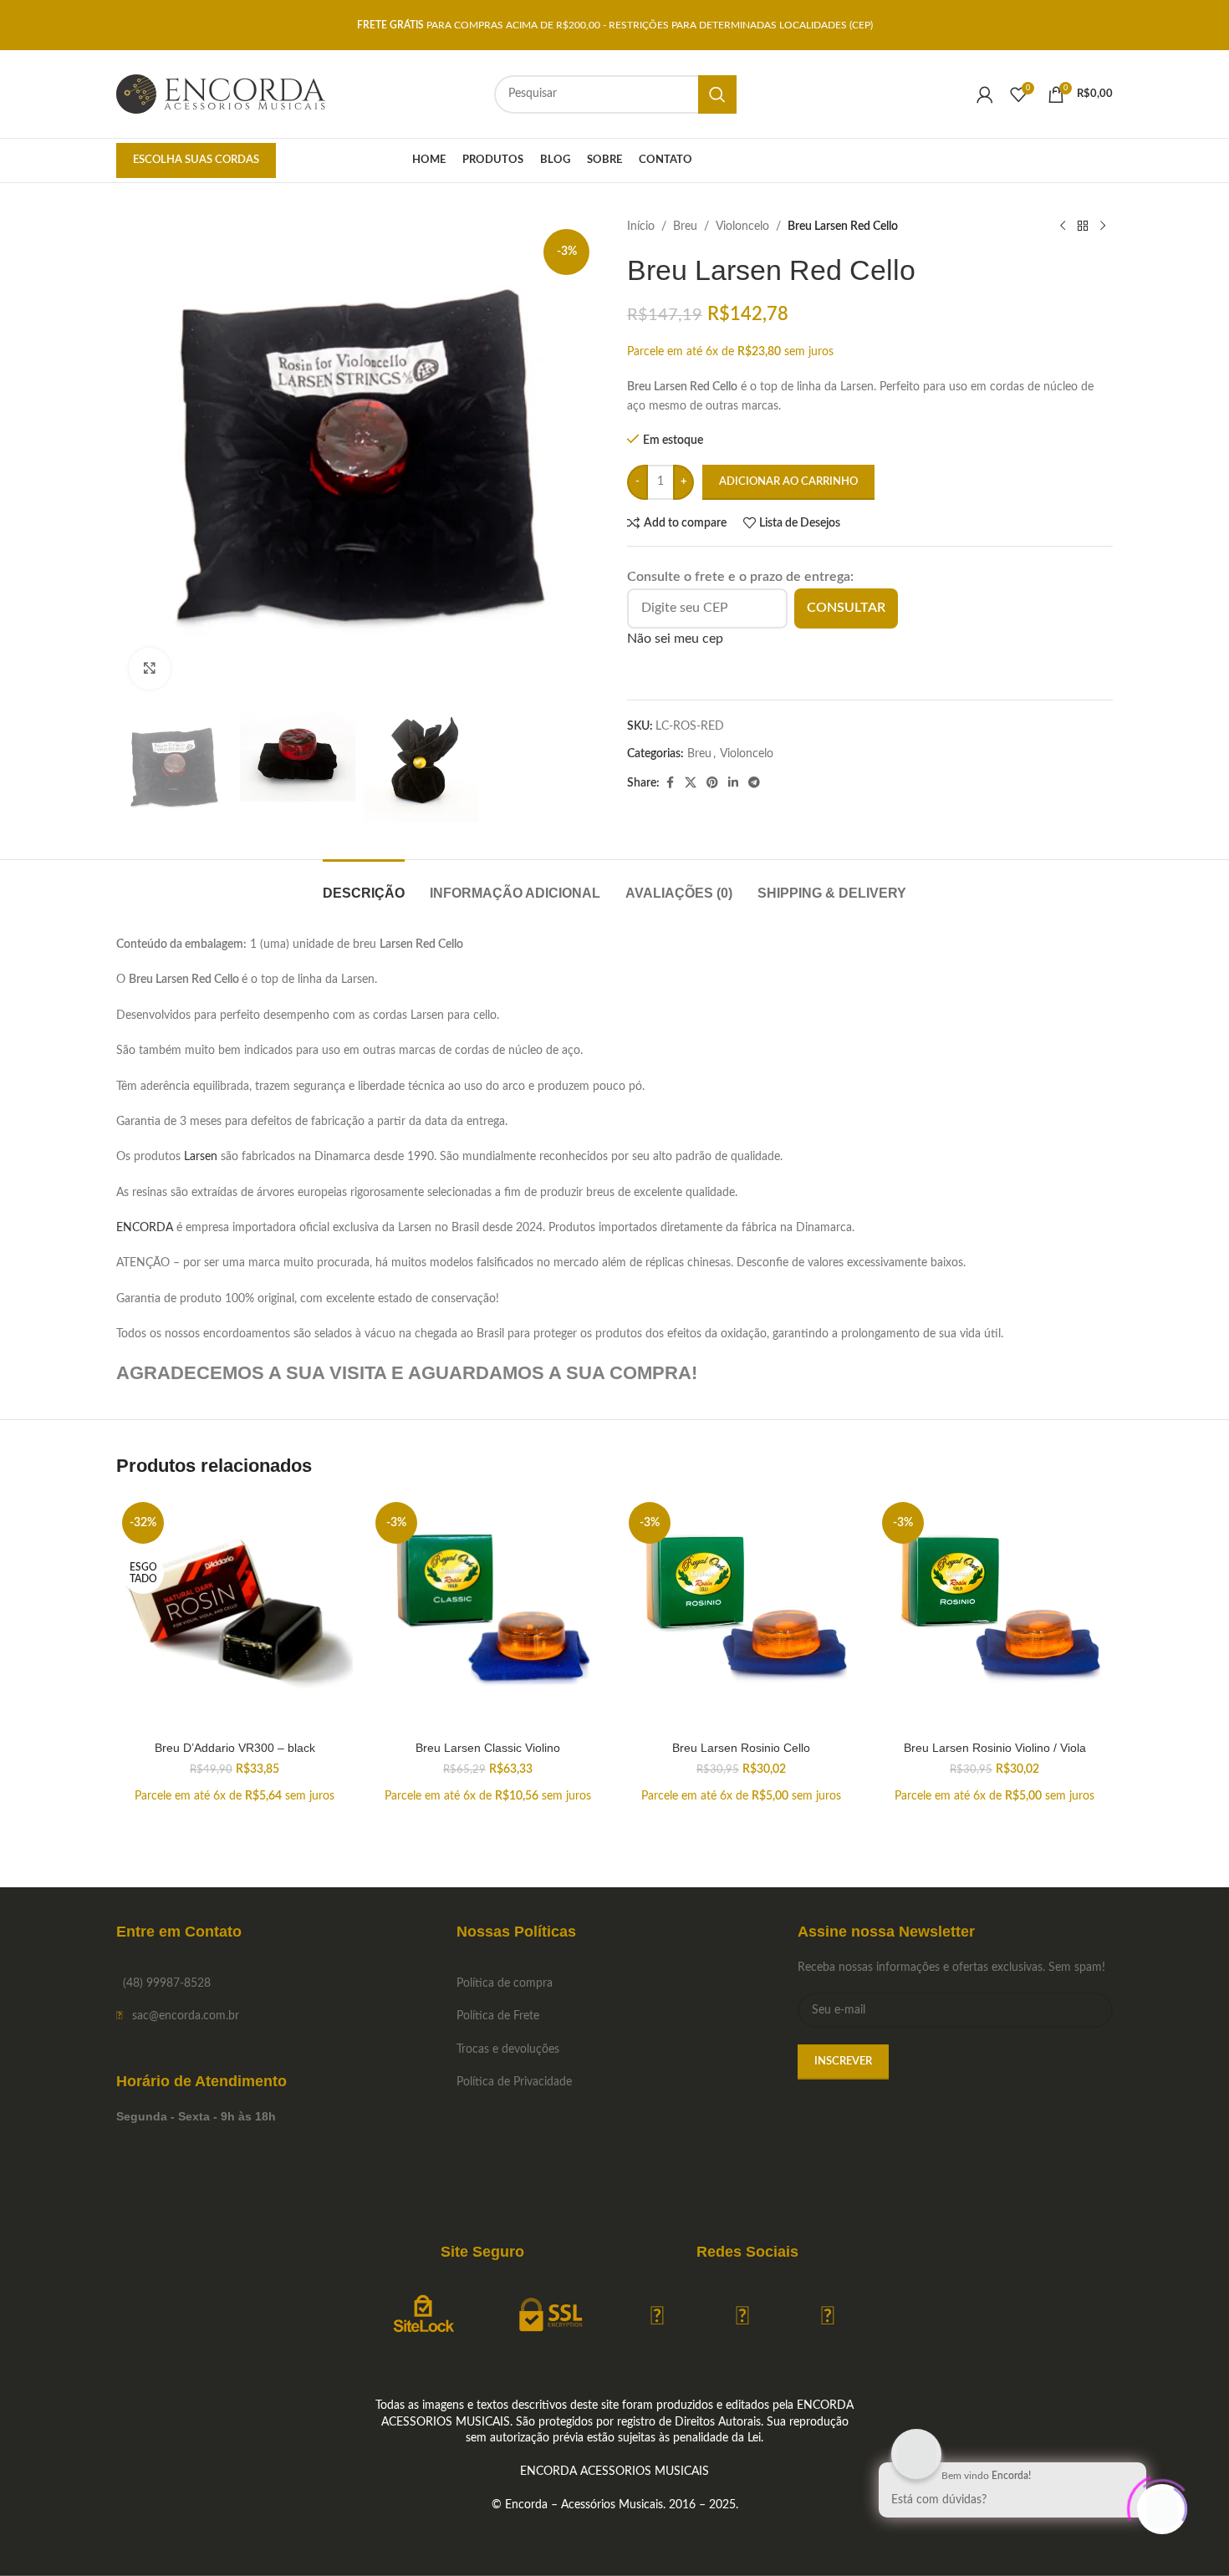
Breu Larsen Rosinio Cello (741, 1748)
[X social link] (691, 783)
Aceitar (1165, 2545)
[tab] (364, 885)
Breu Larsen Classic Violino (488, 1748)
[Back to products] (1083, 227)
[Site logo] (221, 94)
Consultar (846, 608)
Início (641, 227)
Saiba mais (1078, 2545)
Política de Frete (498, 2016)
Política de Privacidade (514, 2082)
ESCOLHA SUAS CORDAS (196, 160)
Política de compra (505, 1983)
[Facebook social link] (670, 783)
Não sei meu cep (675, 639)
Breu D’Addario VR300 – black (235, 1748)
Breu (685, 227)
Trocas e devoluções (508, 2049)
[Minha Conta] (985, 94)
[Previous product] (1063, 227)
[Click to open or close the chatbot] (1162, 2509)
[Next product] (1103, 227)
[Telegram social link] (754, 783)
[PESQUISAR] (717, 94)
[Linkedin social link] (733, 783)
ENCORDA (145, 1228)
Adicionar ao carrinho (788, 482)
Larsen (201, 1157)
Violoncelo (742, 227)
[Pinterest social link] (712, 783)
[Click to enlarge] (150, 669)
